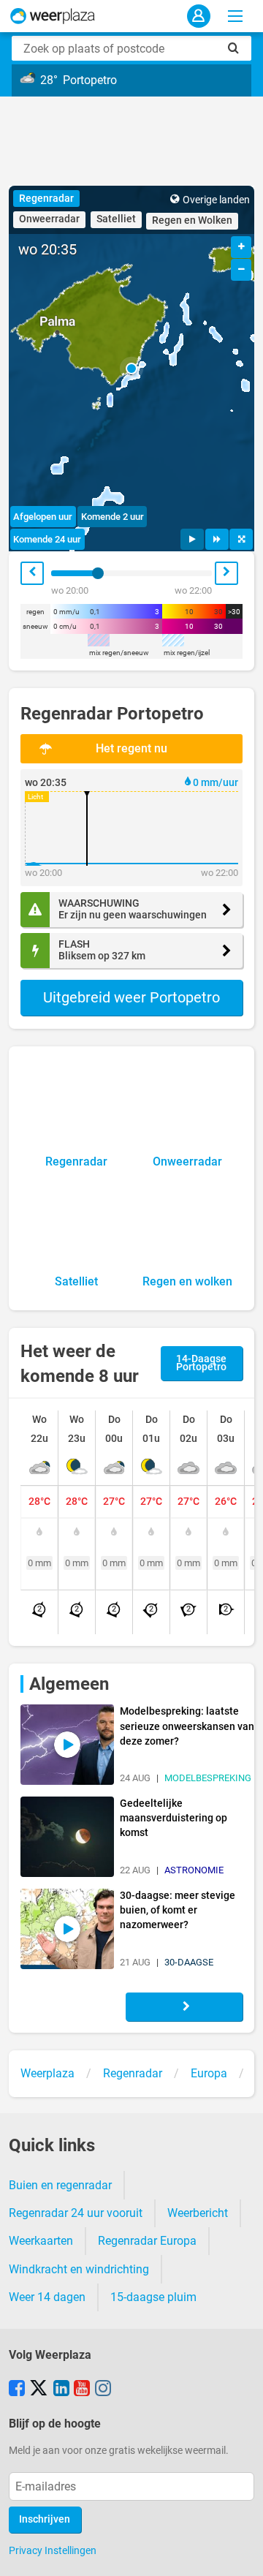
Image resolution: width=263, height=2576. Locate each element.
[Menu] (235, 16)
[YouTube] (82, 2390)
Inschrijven (45, 2519)
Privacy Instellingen (53, 2550)
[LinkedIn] (61, 2390)
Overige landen (216, 200)
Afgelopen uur (43, 517)
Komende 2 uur (113, 517)
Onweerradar (49, 219)
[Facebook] (17, 2390)
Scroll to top (240, 2553)
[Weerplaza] (53, 16)
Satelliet (116, 219)
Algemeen (69, 1684)
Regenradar (46, 199)
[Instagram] (103, 2390)
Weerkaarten (41, 2241)
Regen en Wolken (192, 220)
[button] (131, 369)
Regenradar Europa (147, 2241)
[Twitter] (39, 2390)
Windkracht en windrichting (79, 2269)
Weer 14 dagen (47, 2297)
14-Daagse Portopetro (201, 1363)
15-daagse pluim (153, 2297)
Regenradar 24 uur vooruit (76, 2213)
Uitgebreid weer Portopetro (131, 997)
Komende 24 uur (47, 539)
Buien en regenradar (60, 2185)
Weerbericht (198, 2213)
